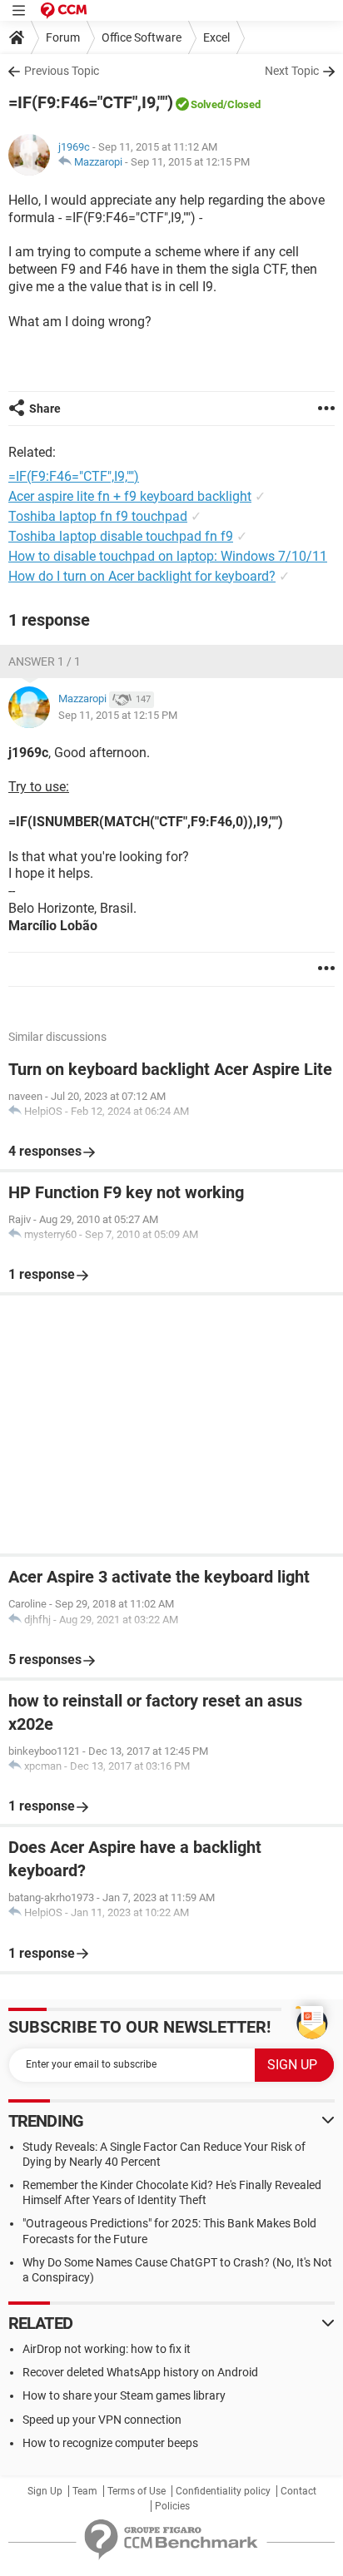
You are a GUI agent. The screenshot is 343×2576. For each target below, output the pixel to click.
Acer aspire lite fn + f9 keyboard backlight (130, 496)
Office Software (142, 37)
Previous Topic (62, 71)
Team (85, 2491)
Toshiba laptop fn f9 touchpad (98, 516)
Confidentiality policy (223, 2491)
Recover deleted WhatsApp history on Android (140, 2372)
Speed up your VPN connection (102, 2420)
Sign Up (45, 2491)
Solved (207, 104)
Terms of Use (137, 2491)
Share (45, 409)
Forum (63, 37)
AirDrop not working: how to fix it (107, 2349)
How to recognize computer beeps (110, 2443)
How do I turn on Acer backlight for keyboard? (142, 576)
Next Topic (292, 71)
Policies (172, 2506)
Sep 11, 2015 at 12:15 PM (190, 162)
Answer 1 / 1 (45, 661)
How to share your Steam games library (124, 2395)
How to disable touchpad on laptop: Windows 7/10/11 (168, 556)
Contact (298, 2491)
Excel (216, 37)
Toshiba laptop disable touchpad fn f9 (121, 536)
